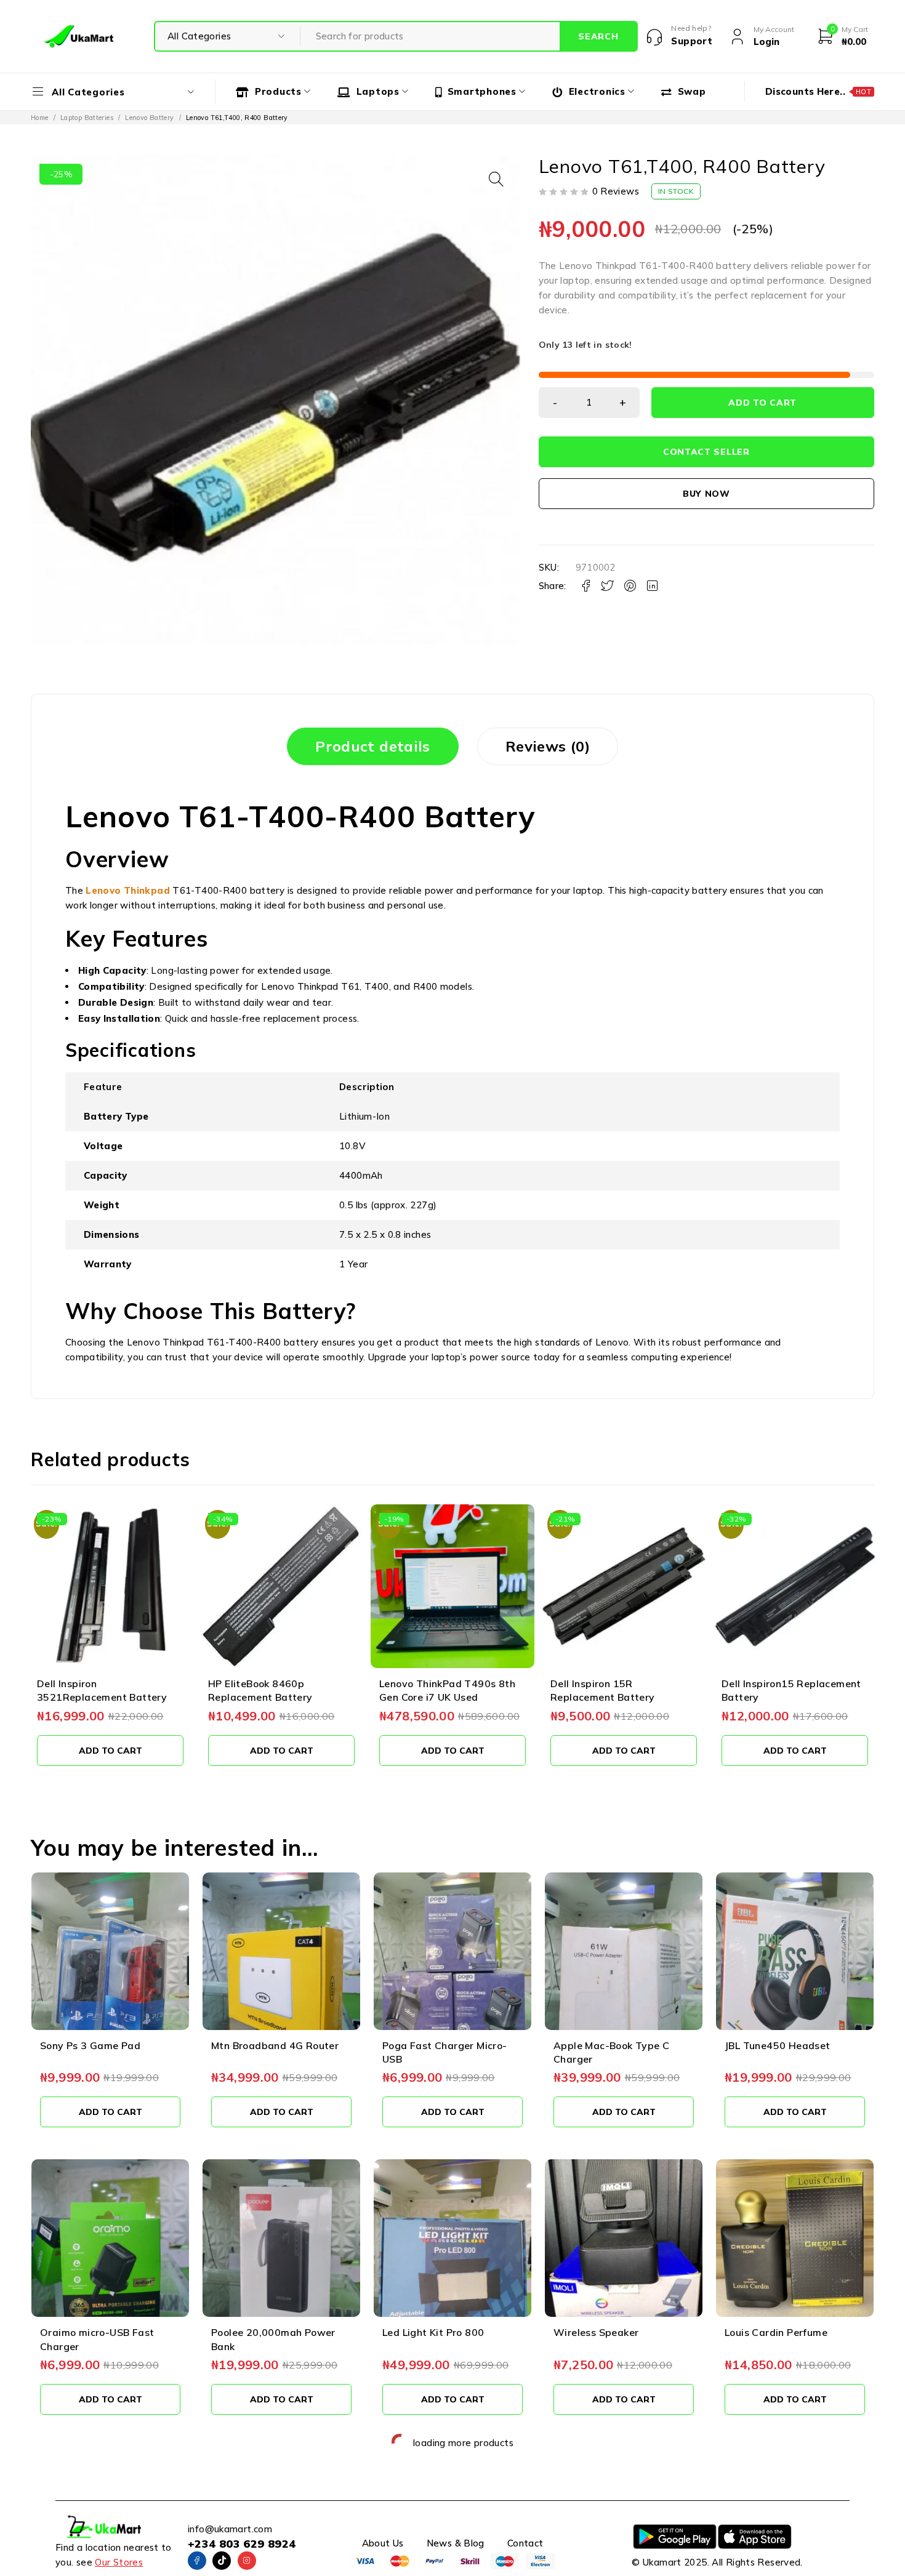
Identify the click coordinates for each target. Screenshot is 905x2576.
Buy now (706, 494)
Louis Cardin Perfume (776, 2332)
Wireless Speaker (596, 2332)
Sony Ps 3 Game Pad (90, 2045)
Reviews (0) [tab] (548, 746)
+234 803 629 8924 (242, 2544)
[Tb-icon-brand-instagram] (247, 2561)
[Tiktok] (222, 2561)
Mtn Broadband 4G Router (275, 2045)
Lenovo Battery (149, 118)
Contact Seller (706, 452)
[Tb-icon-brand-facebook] (197, 2561)
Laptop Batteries (87, 118)
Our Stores (119, 2562)
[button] (496, 179)
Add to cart (762, 403)
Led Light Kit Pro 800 (433, 2332)
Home (40, 118)
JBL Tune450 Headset (778, 2045)
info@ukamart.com (230, 2529)
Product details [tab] (373, 746)
